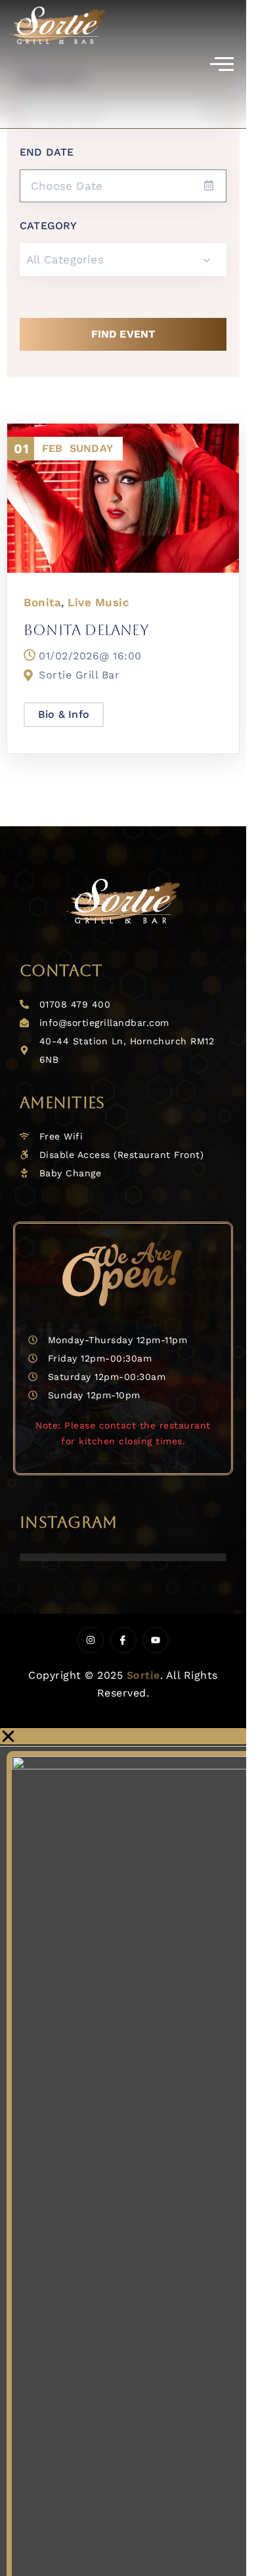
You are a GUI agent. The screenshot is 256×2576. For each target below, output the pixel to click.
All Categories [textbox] (65, 259)
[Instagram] (91, 1640)
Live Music (98, 602)
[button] (123, 1736)
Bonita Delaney (86, 630)
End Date (47, 152)
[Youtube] (156, 1640)
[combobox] (123, 259)
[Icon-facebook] (123, 1640)
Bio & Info (64, 714)
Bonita (42, 602)
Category (49, 226)
